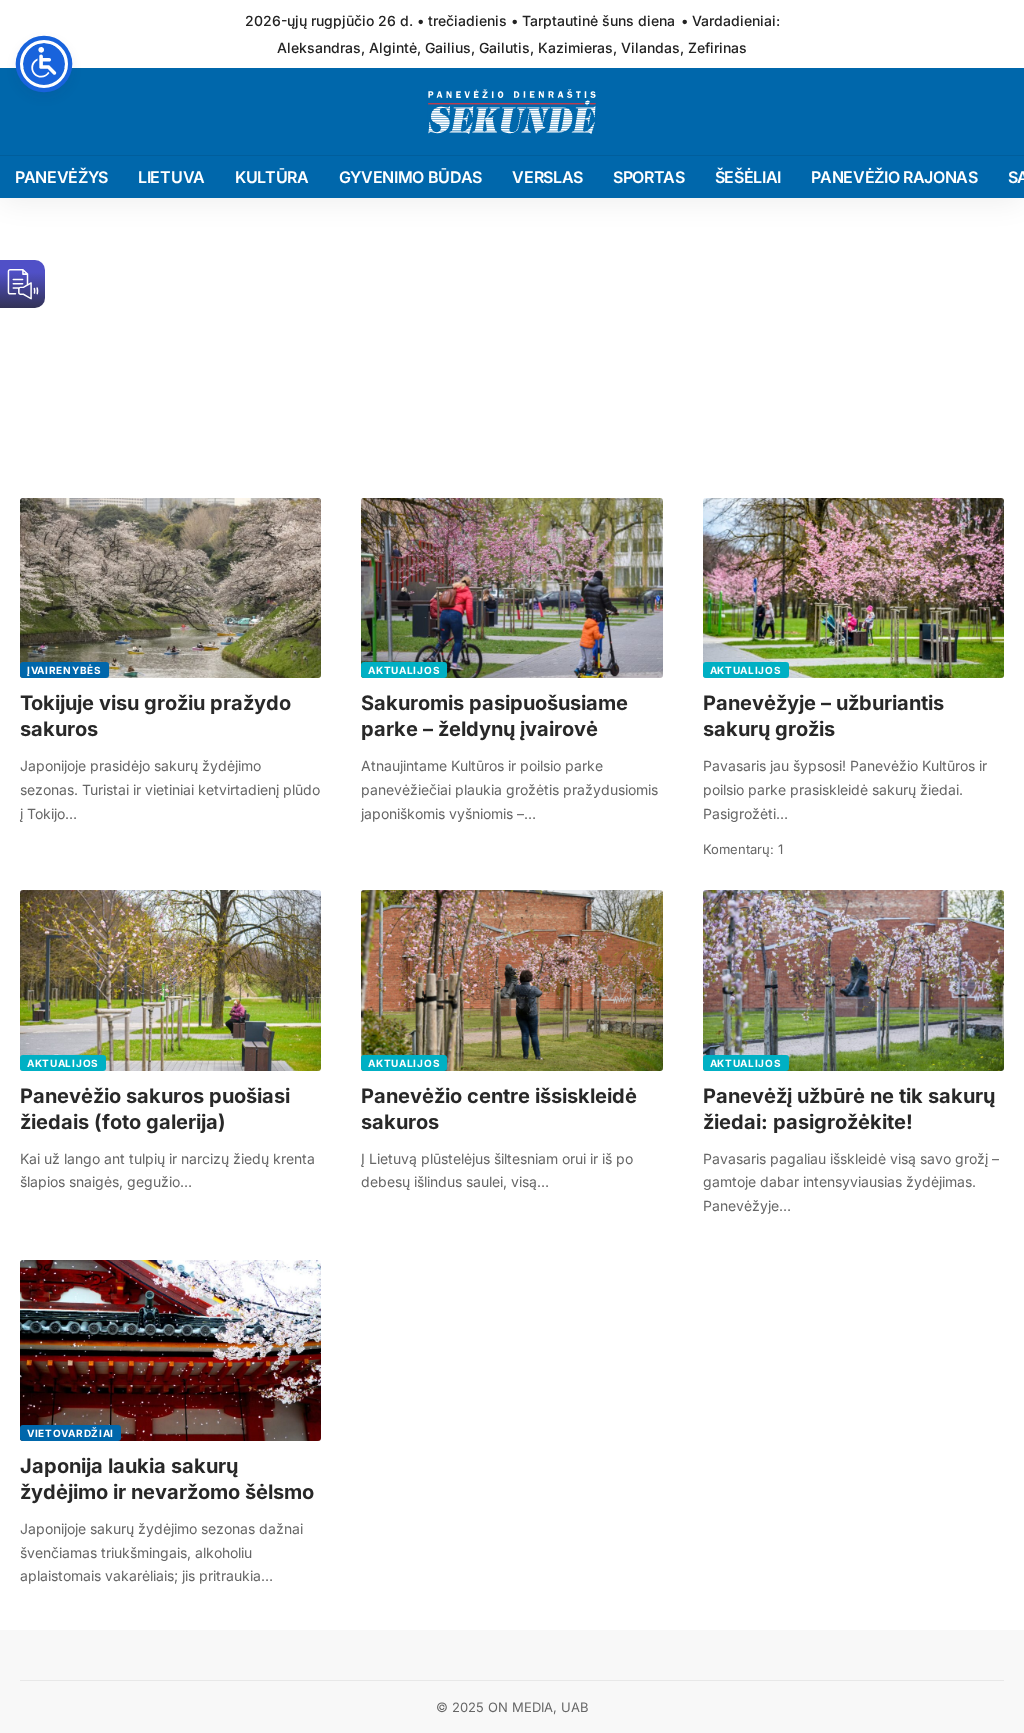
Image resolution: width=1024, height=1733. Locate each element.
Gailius (448, 47)
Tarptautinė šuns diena (598, 20)
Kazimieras (575, 47)
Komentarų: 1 (743, 849)
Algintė (393, 47)
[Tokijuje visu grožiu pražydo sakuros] (170, 588)
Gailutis (504, 47)
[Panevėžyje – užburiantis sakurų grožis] (853, 588)
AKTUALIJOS (404, 670)
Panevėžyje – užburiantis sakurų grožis (823, 716)
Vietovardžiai (70, 1433)
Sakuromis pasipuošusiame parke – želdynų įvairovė (494, 716)
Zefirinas (717, 47)
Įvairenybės (64, 670)
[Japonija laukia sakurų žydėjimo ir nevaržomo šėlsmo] (170, 1350)
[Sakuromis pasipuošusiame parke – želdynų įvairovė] (511, 588)
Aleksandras (319, 47)
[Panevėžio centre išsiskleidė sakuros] (511, 980)
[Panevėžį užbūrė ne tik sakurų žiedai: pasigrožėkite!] (853, 980)
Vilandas (650, 47)
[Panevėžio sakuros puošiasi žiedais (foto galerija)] (170, 980)
